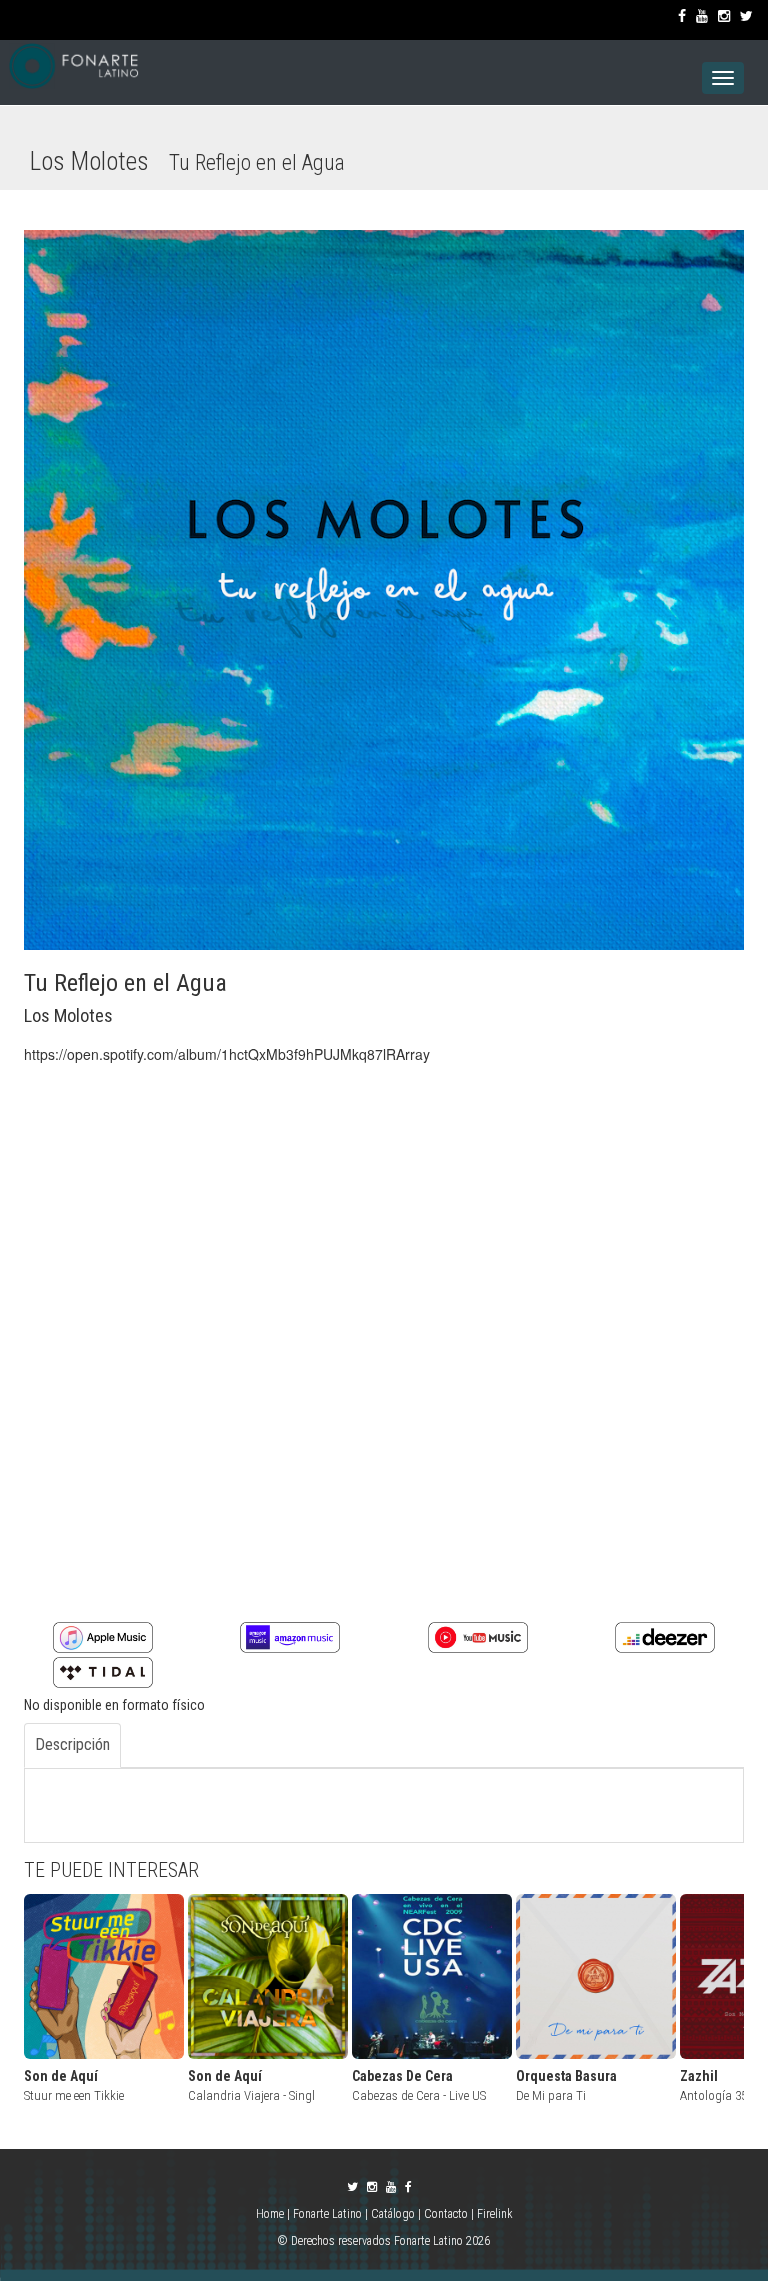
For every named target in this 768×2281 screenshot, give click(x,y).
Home (271, 2214)
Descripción (72, 1744)
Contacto (446, 2214)
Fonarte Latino (327, 2214)
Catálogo (393, 2214)
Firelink (495, 2214)
